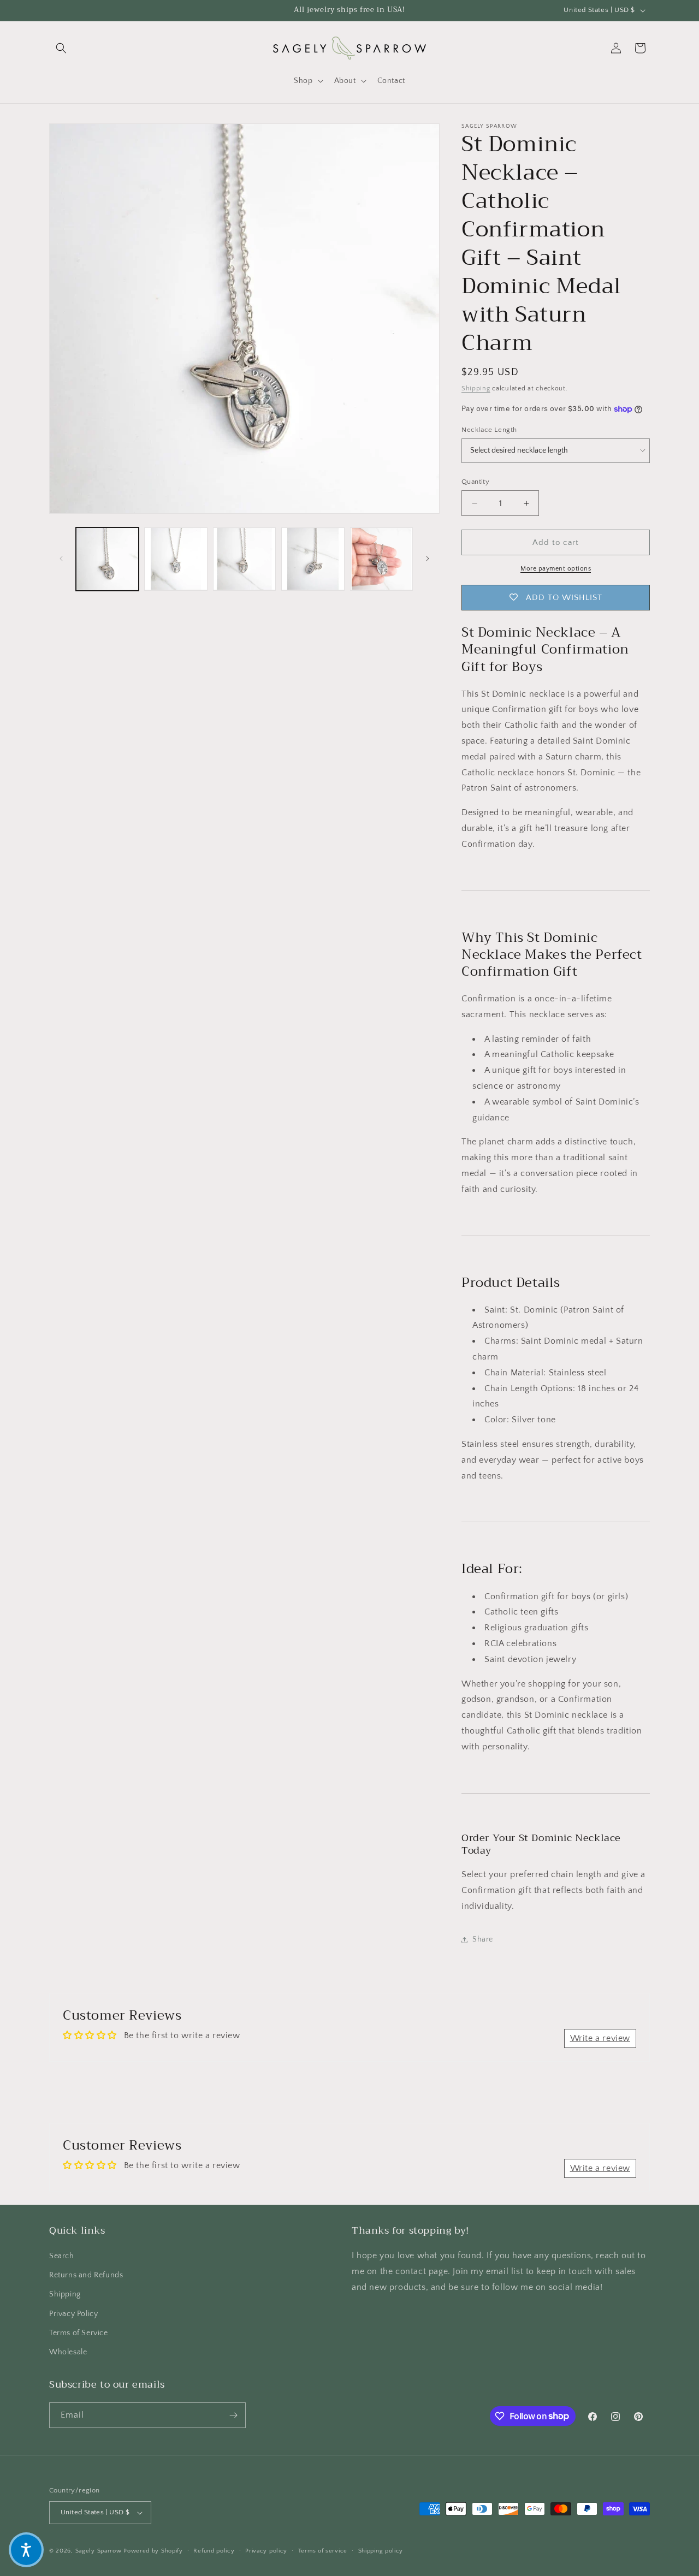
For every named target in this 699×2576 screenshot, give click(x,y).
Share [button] (483, 1939)
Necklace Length (489, 430)
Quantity (475, 482)
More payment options (556, 569)
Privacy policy (266, 2551)
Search (62, 2256)
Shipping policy (381, 2551)
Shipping (476, 388)
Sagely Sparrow (99, 2551)
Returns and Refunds (86, 2275)
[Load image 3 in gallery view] (244, 559)
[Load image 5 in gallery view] (381, 559)
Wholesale (68, 2352)
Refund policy (214, 2551)
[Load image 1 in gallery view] (107, 559)
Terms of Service (79, 2333)
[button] (61, 48)
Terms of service (323, 2551)
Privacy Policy (73, 2314)
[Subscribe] (233, 2415)
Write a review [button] (600, 2038)
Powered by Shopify (153, 2551)
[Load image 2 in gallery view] (176, 559)
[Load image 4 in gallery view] (313, 559)
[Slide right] (428, 559)
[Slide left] (61, 559)
